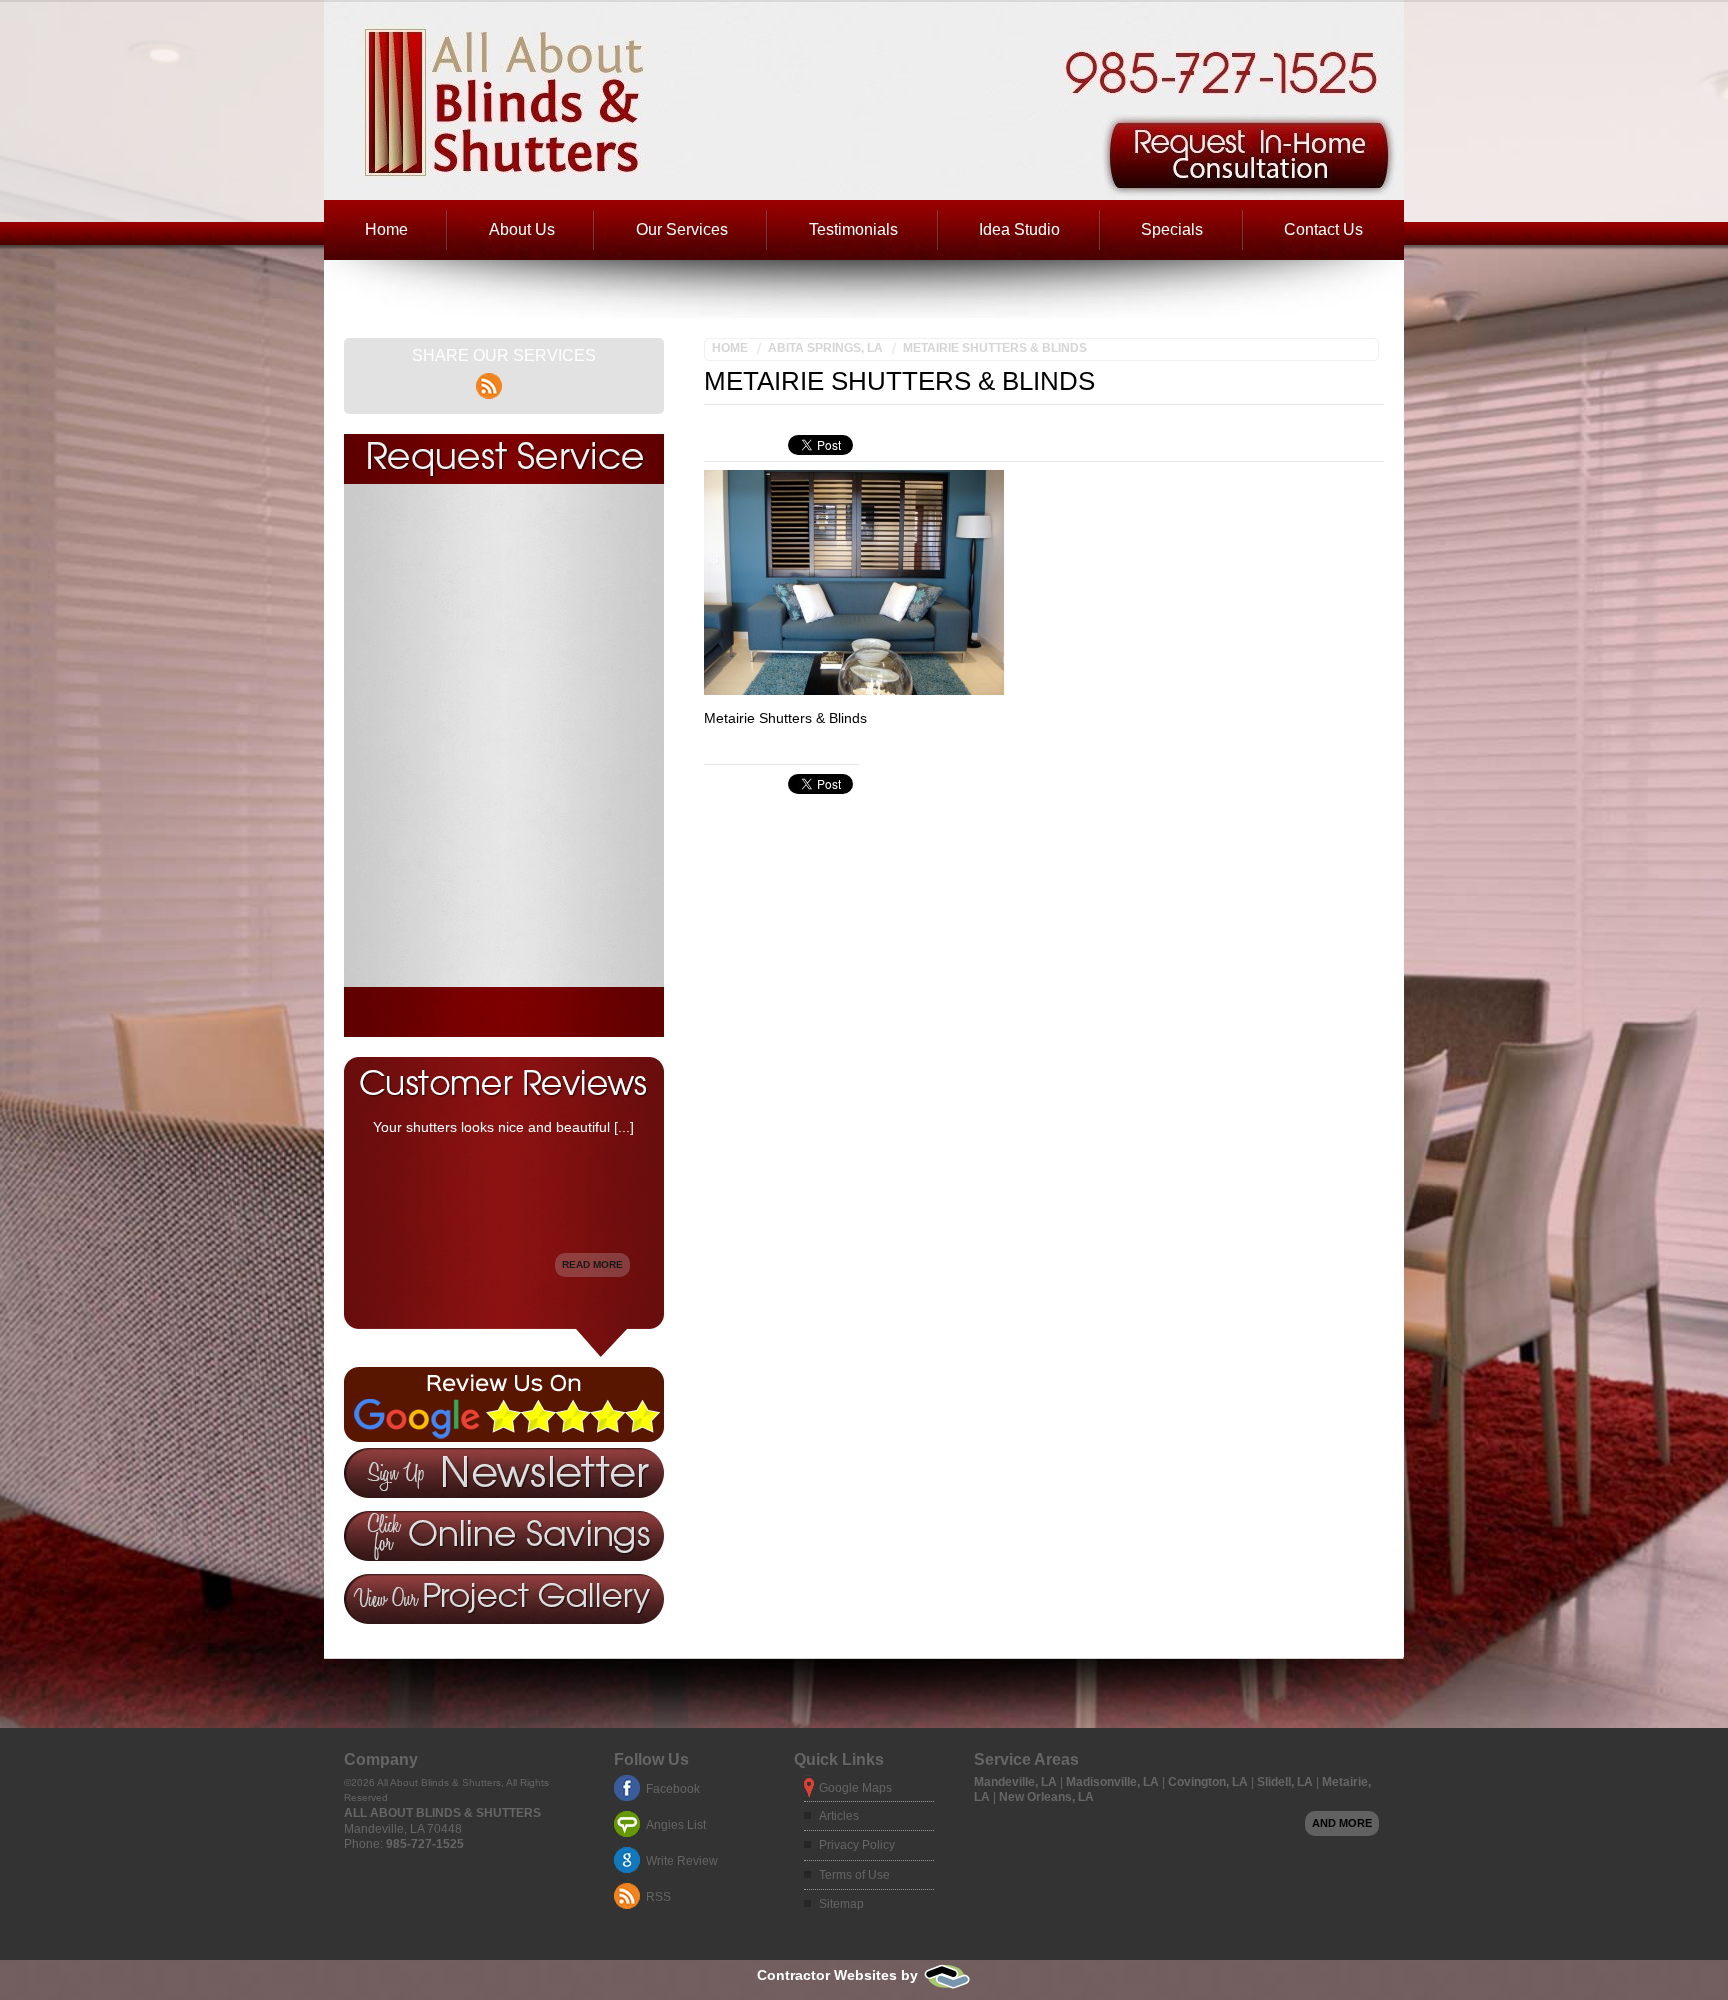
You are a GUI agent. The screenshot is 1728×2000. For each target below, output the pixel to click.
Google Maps (855, 1788)
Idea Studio (1019, 229)
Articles (839, 1816)
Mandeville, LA (1017, 1782)
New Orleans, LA (1046, 1797)
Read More (592, 1263)
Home (386, 229)
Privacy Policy (857, 1845)
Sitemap (841, 1904)
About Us (522, 229)
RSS (658, 1897)
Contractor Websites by (839, 1975)
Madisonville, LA (1114, 1782)
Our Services (682, 229)
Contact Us (1323, 229)
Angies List (676, 1825)
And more (1342, 1823)
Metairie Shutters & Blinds (995, 348)
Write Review (682, 1861)
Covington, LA (1209, 1782)
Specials (1172, 229)
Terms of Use (854, 1875)
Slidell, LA (1286, 1782)
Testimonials (853, 229)
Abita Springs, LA (825, 348)
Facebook (673, 1789)
